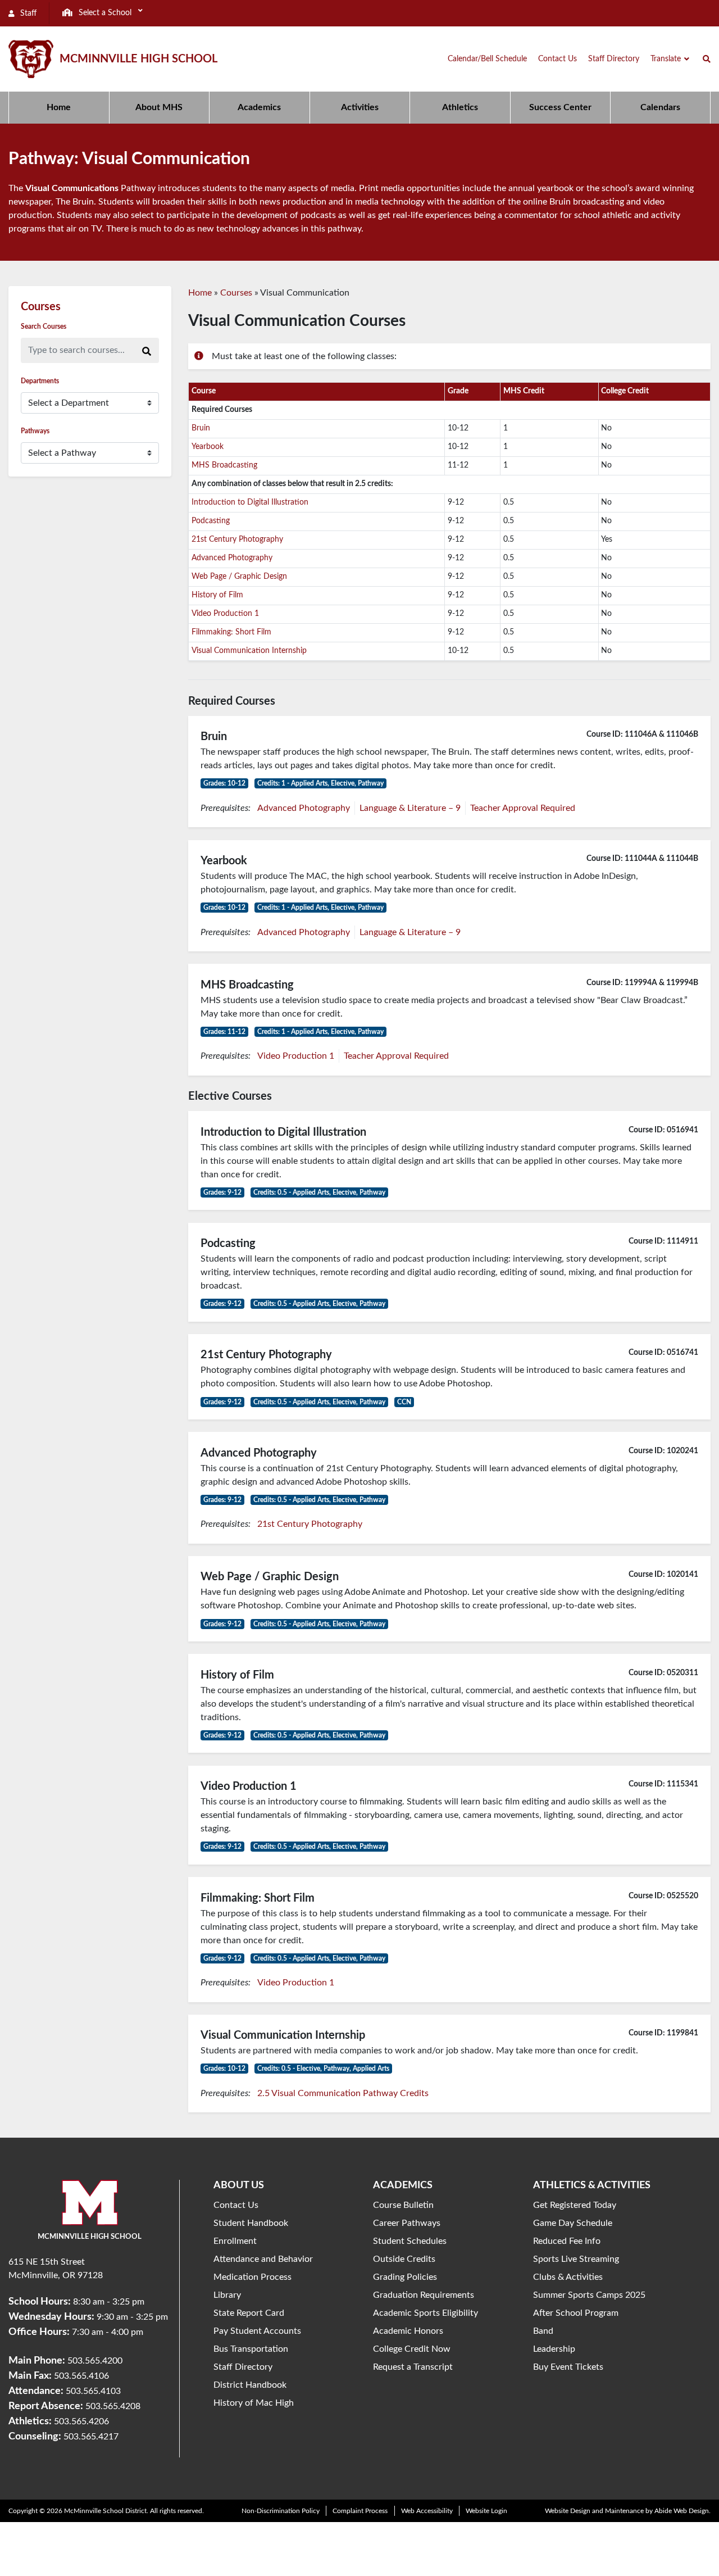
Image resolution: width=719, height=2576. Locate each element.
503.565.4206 (81, 2421)
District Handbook (250, 2385)
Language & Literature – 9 (410, 808)
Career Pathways (407, 2223)
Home (200, 293)
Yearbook (208, 447)
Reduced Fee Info (567, 2241)
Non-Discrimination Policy (281, 2511)
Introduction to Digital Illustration (250, 502)
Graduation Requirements (424, 2295)
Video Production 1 (225, 614)
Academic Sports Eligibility (426, 2313)
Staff (27, 13)
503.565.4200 (95, 2361)
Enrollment (235, 2241)
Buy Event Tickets (568, 2367)
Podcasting (211, 521)
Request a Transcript (413, 2367)
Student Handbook (251, 2223)
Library (227, 2295)
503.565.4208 (113, 2406)
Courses (236, 293)
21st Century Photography (237, 539)
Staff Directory (243, 2367)
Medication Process (252, 2277)
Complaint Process (360, 2511)
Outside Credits (404, 2259)
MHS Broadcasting (224, 465)
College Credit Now (412, 2349)
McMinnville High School (138, 59)
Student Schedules (410, 2241)
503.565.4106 (81, 2376)
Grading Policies (405, 2277)
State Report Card (249, 2313)
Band (543, 2331)
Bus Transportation (251, 2349)
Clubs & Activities (568, 2277)
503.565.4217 (91, 2437)
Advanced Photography (232, 558)
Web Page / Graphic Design (239, 577)
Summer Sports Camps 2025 (589, 2295)
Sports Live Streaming (576, 2259)
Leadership (554, 2349)
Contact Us (236, 2205)
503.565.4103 (93, 2391)
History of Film (217, 595)
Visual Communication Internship (249, 651)
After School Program (576, 2313)
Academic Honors (408, 2331)
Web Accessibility (427, 2511)
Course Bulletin (403, 2205)
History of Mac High (254, 2403)
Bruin (201, 428)
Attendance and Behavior (263, 2259)
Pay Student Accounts (257, 2331)
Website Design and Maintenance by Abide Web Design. (628, 2511)
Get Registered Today (575, 2205)
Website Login (486, 2511)
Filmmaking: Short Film (231, 632)
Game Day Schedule (573, 2223)
